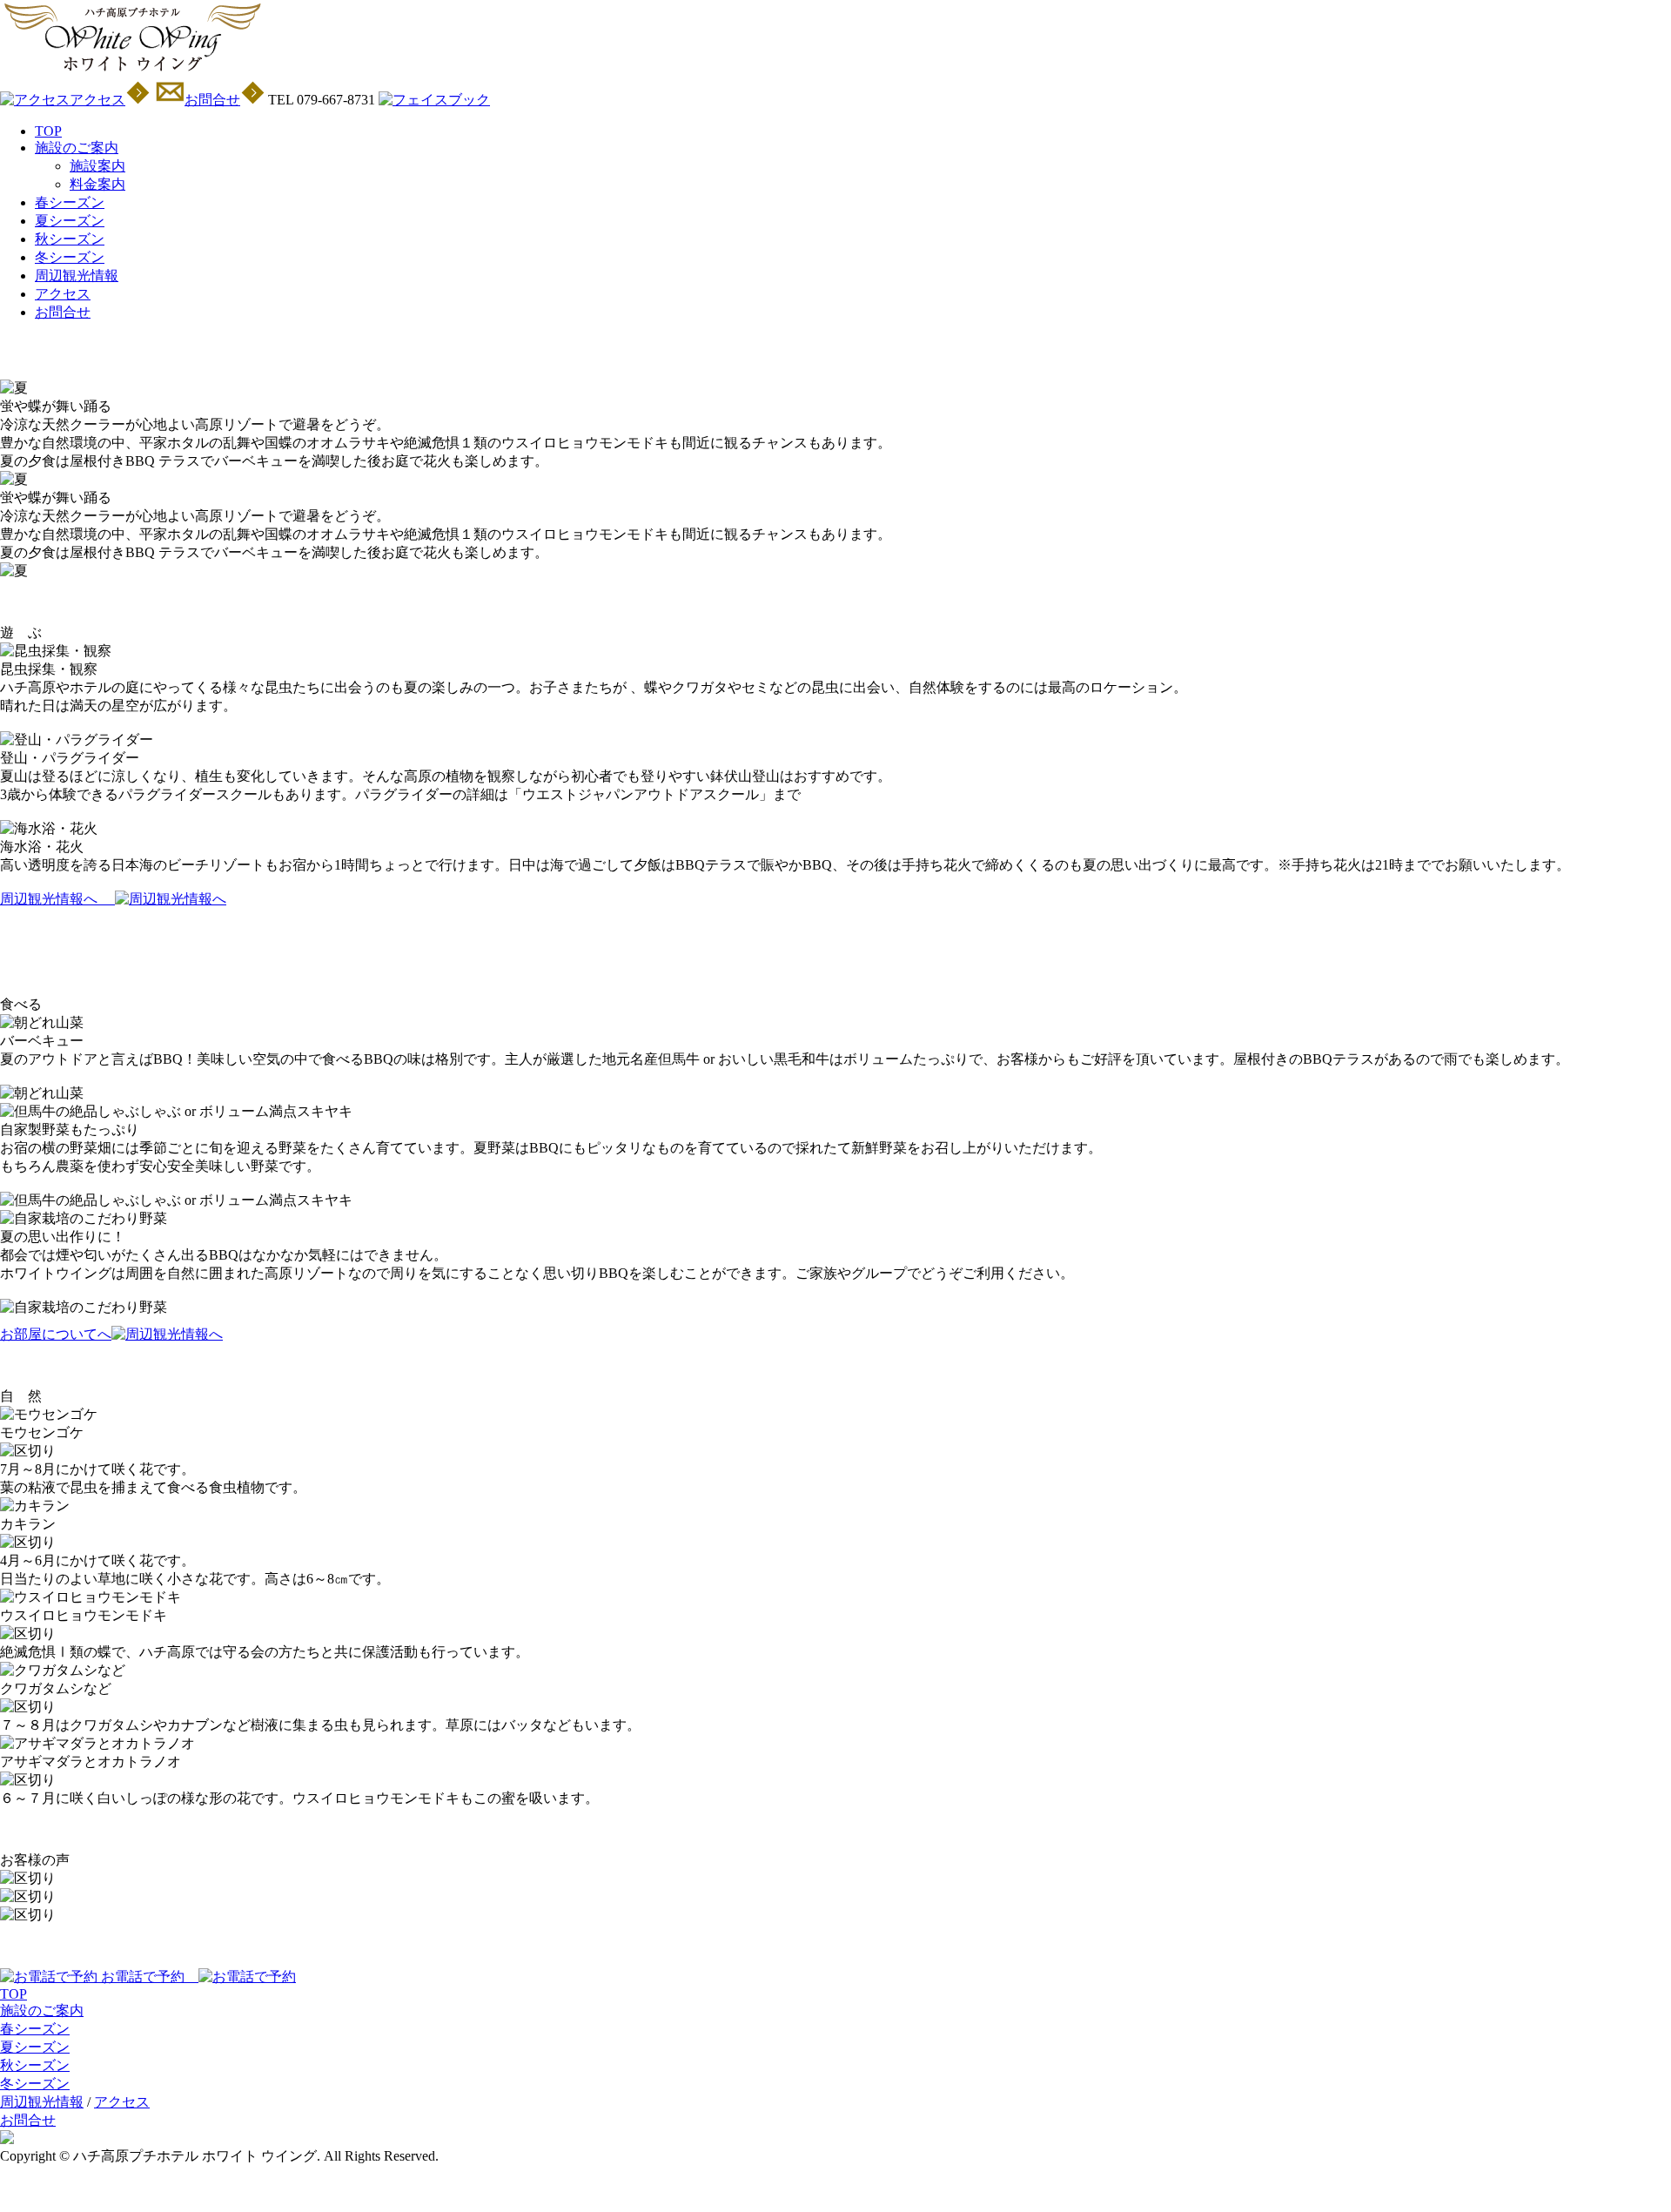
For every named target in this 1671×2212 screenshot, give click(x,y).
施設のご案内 (77, 148)
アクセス (63, 294)
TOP (48, 131)
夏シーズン (70, 221)
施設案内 (97, 166)
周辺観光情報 (77, 276)
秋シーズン (70, 239)
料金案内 (97, 184)
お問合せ (63, 312)
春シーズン (70, 202)
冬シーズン (70, 257)
